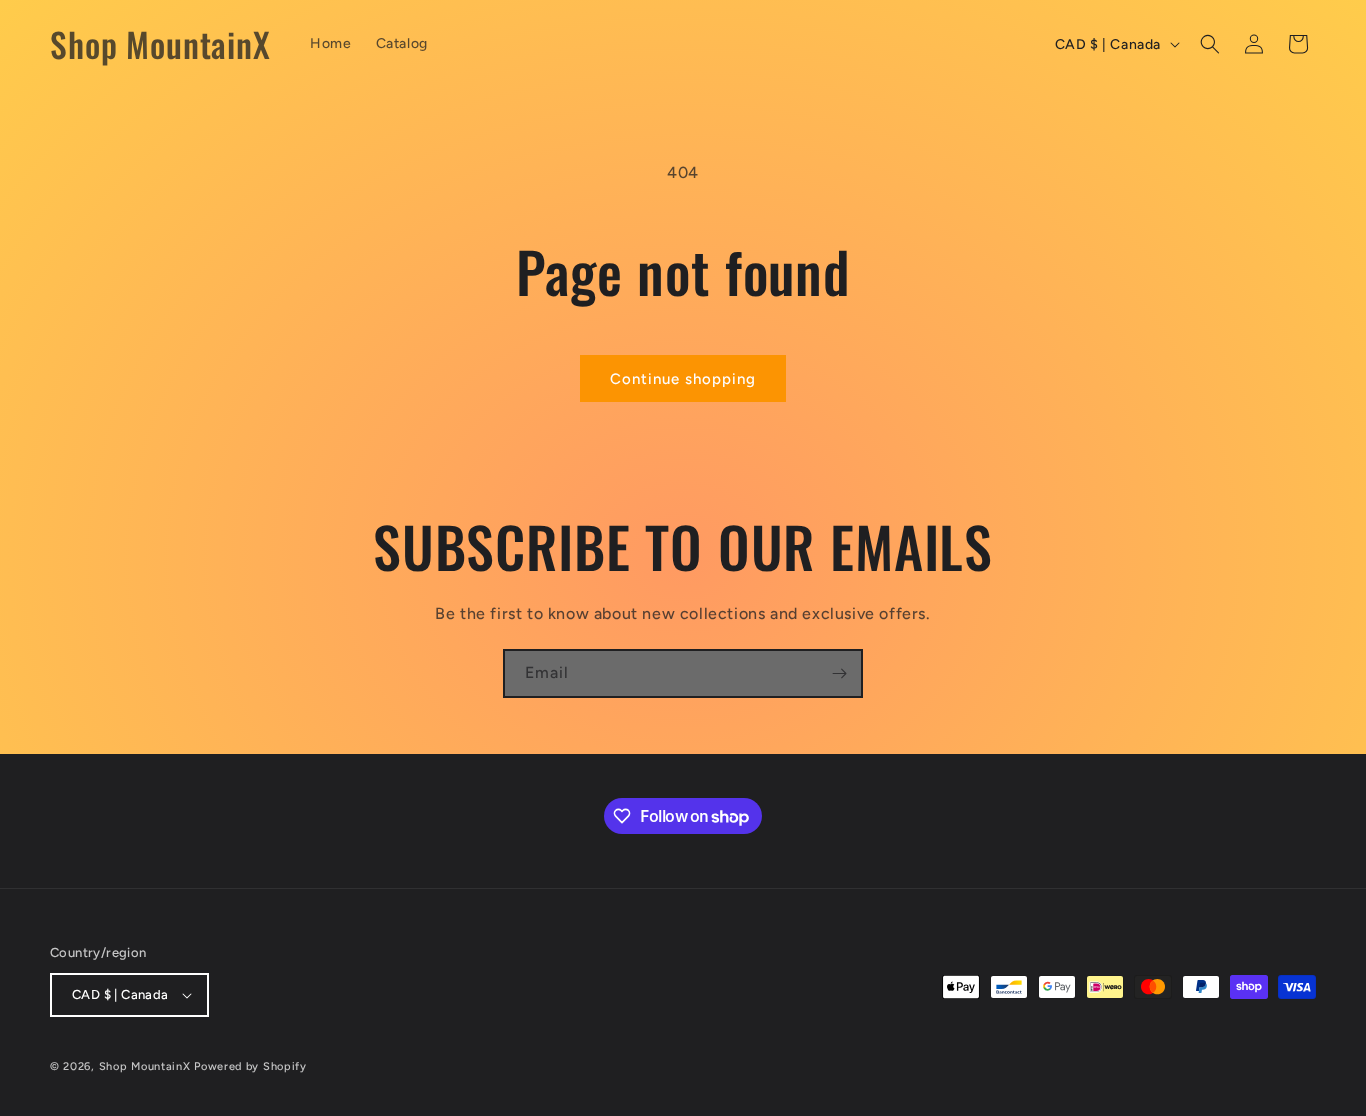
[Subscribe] (839, 673)
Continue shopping (683, 379)
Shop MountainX (145, 1066)
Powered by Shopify (250, 1066)
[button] (1210, 44)
